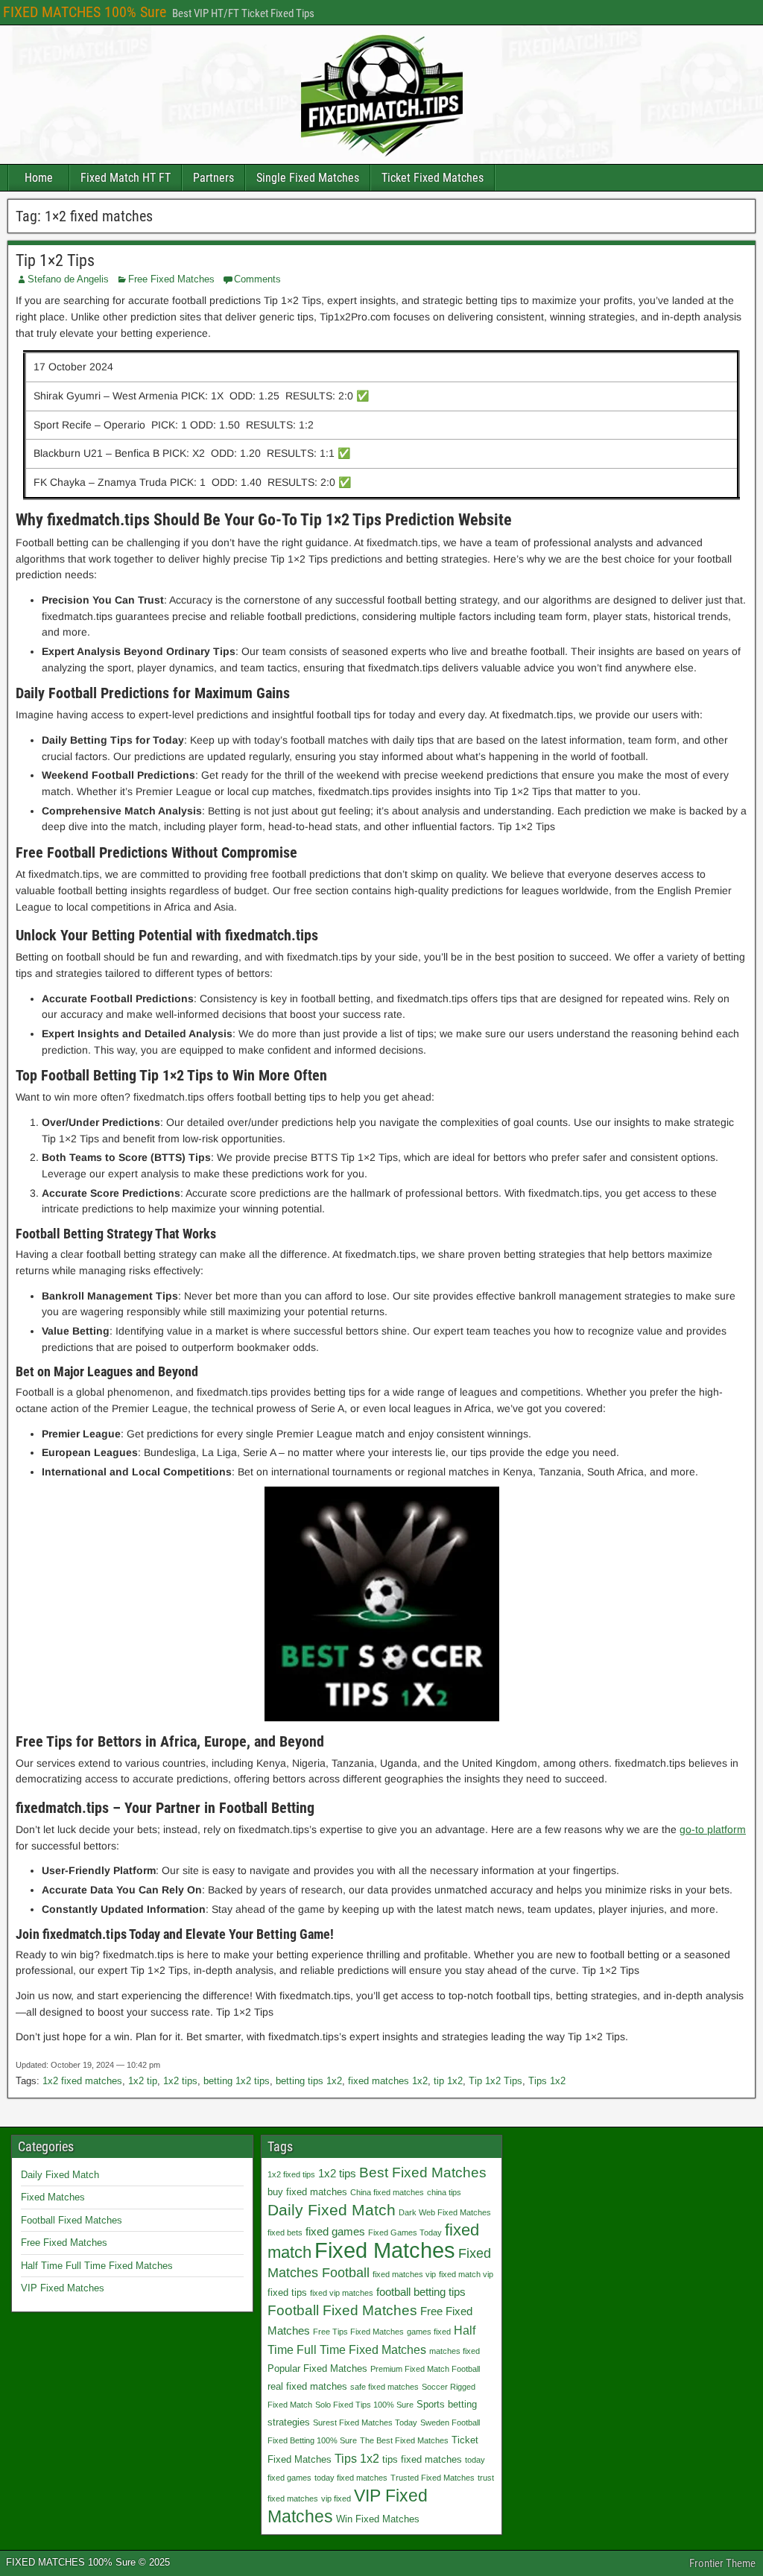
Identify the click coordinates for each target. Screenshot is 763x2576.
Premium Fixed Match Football (425, 2369)
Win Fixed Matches (378, 2519)
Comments (257, 279)
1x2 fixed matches (82, 2081)
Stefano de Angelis (68, 279)
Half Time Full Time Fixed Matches (97, 2266)
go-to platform (713, 1829)
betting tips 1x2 (309, 2081)
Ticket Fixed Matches (433, 178)
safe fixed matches (384, 2387)
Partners (213, 178)
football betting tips (421, 2292)
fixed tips (287, 2292)
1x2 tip (143, 2081)
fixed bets (285, 2232)
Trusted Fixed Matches (433, 2478)
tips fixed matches (422, 2459)
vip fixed (336, 2499)
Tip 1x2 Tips (496, 2081)
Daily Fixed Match (60, 2175)
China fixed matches (387, 2192)
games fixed (429, 2332)
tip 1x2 (448, 2081)
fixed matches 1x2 (388, 2081)
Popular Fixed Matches (317, 2368)
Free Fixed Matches (171, 279)
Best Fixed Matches (423, 2172)
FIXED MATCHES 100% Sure (85, 12)
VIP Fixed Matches (63, 2288)
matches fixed (455, 2351)
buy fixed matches (307, 2192)
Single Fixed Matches (308, 178)
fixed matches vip (404, 2274)
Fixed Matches (53, 2197)
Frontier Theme (722, 2563)
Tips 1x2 (547, 2081)
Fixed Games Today (405, 2232)
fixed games (335, 2231)
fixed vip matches (342, 2293)
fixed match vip (466, 2274)
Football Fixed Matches (72, 2220)
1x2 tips (180, 2081)
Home (39, 178)
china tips (444, 2192)
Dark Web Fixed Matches (445, 2212)
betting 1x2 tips (237, 2081)
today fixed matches (351, 2478)
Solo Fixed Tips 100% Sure (364, 2405)
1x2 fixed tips (291, 2174)
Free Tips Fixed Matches (358, 2332)
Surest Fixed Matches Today (365, 2422)
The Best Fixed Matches (404, 2440)
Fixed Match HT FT (126, 178)
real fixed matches (307, 2386)
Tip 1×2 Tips (55, 260)
